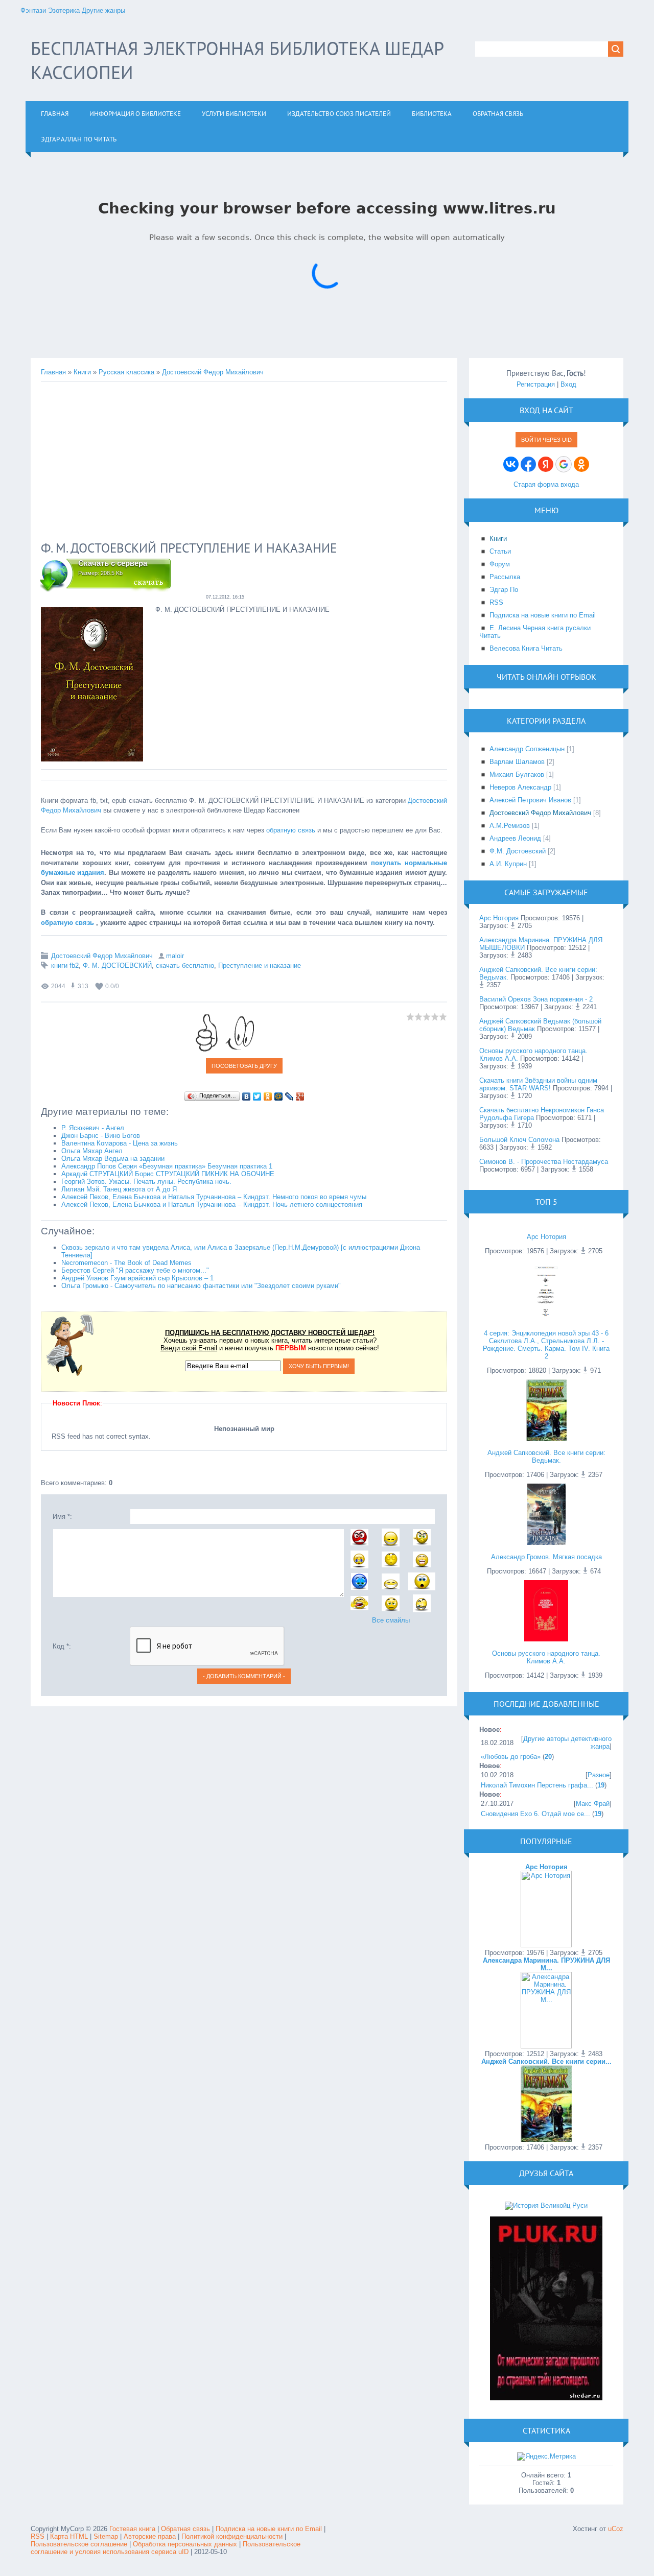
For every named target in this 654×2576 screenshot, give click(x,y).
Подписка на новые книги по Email (269, 2529)
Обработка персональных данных (185, 2544)
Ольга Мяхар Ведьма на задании (113, 1159)
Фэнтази (33, 10)
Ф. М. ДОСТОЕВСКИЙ (117, 965)
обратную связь (291, 830)
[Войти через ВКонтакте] (511, 464)
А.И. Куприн (508, 864)
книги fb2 (65, 965)
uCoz (616, 2529)
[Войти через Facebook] (528, 464)
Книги (82, 372)
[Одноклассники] (268, 1096)
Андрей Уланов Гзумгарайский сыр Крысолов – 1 (137, 1278)
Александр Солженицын (527, 749)
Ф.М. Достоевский (518, 851)
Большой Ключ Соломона (519, 1140)
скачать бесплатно (185, 965)
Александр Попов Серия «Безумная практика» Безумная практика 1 (167, 1166)
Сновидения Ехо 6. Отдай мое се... (535, 1814)
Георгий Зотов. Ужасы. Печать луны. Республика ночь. (146, 1182)
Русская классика (126, 372)
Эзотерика (64, 10)
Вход (568, 384)
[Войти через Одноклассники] (581, 464)
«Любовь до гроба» (511, 1757)
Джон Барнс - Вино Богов (101, 1136)
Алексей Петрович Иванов (530, 800)
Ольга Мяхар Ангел (92, 1151)
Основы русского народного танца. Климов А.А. (546, 1657)
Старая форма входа (546, 484)
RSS (38, 2536)
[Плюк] (546, 2398)
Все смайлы (391, 1620)
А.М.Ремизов (510, 826)
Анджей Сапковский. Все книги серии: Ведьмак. (546, 1457)
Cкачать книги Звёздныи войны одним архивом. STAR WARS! (538, 1084)
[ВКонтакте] (247, 1096)
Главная (53, 372)
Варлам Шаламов (517, 762)
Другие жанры (103, 10)
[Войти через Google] (564, 464)
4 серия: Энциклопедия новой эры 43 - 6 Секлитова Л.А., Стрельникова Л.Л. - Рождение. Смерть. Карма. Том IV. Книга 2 (546, 1345)
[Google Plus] (300, 1096)
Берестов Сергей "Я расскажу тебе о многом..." (135, 1270)
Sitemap (106, 2536)
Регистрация (536, 384)
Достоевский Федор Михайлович (213, 372)
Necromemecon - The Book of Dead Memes (126, 1263)
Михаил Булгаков (517, 774)
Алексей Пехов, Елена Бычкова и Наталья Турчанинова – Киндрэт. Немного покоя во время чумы (214, 1197)
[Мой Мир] (279, 1096)
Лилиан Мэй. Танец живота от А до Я (119, 1189)
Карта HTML (69, 2536)
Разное (599, 1775)
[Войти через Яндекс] (546, 464)
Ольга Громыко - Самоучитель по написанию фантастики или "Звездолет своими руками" (201, 1286)
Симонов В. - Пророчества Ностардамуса (544, 1162)
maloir (175, 956)
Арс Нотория (499, 918)
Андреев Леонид (515, 838)
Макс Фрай (593, 1804)
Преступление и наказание (260, 965)
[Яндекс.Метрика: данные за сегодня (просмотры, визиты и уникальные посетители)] (546, 2456)
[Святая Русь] (546, 2205)
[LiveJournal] (289, 1096)
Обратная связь (185, 2529)
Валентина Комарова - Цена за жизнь (120, 1143)
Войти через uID (546, 440)
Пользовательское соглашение (80, 2544)
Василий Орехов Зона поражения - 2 (536, 999)
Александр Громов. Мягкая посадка (546, 1557)
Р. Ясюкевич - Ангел (93, 1128)
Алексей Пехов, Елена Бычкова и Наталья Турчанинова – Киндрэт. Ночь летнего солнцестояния (212, 1204)
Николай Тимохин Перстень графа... (537, 1785)
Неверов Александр (520, 787)
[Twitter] (257, 1096)
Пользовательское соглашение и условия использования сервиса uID (166, 2548)
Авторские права (150, 2536)
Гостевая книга (132, 2529)
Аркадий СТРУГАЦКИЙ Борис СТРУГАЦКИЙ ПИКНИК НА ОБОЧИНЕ (168, 1174)
